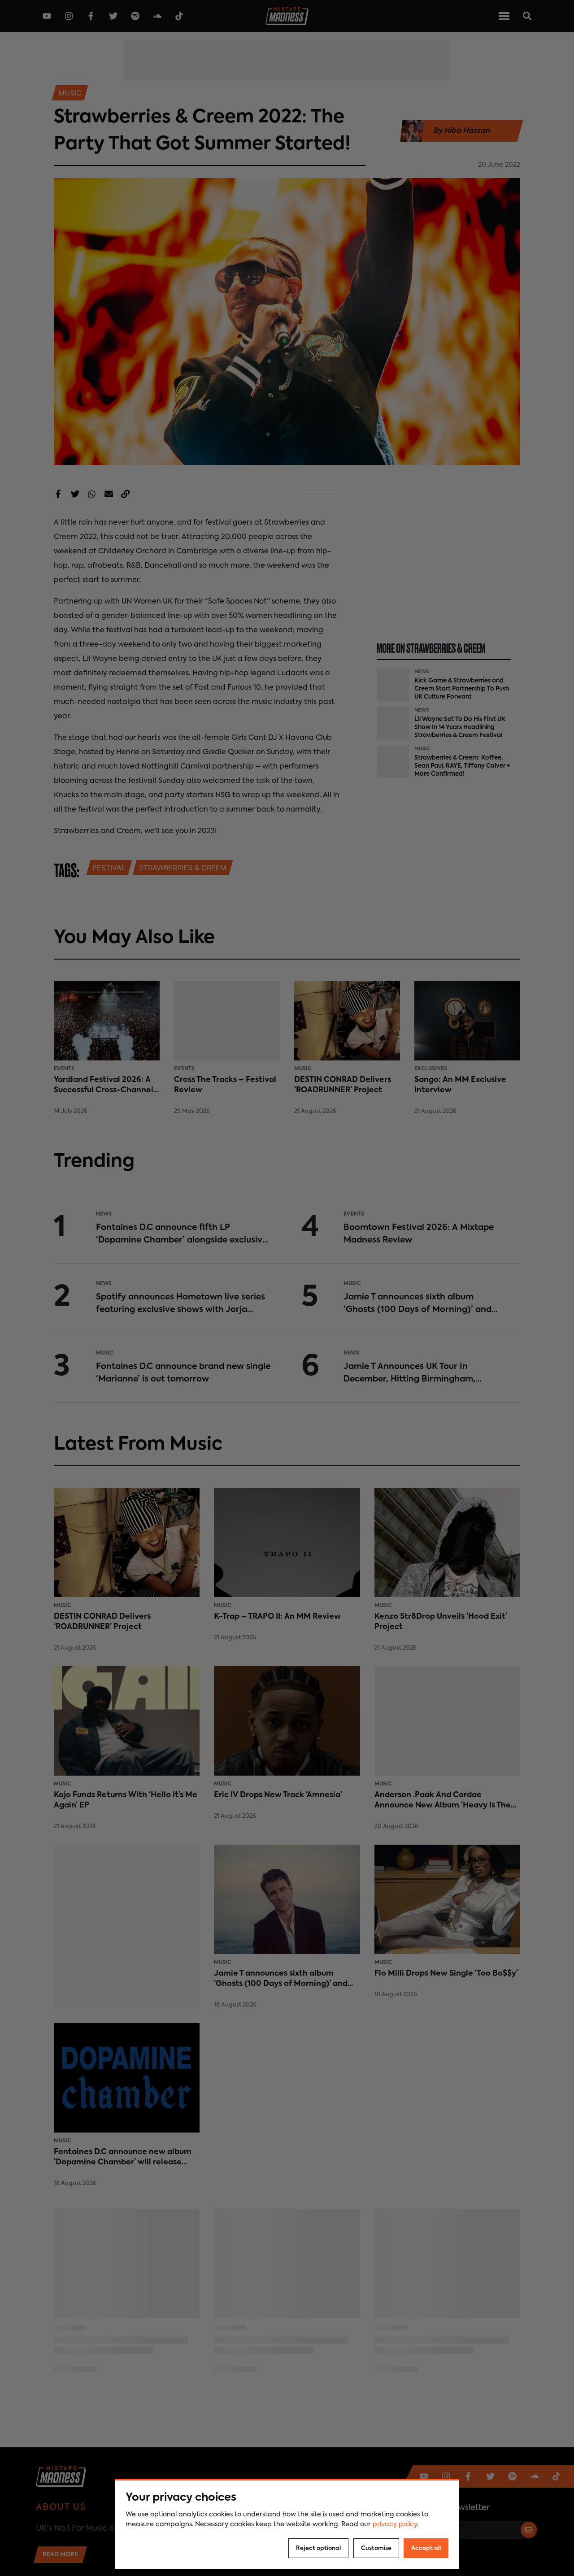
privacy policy (395, 2524)
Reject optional (318, 2548)
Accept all (426, 2548)
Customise (376, 2548)
